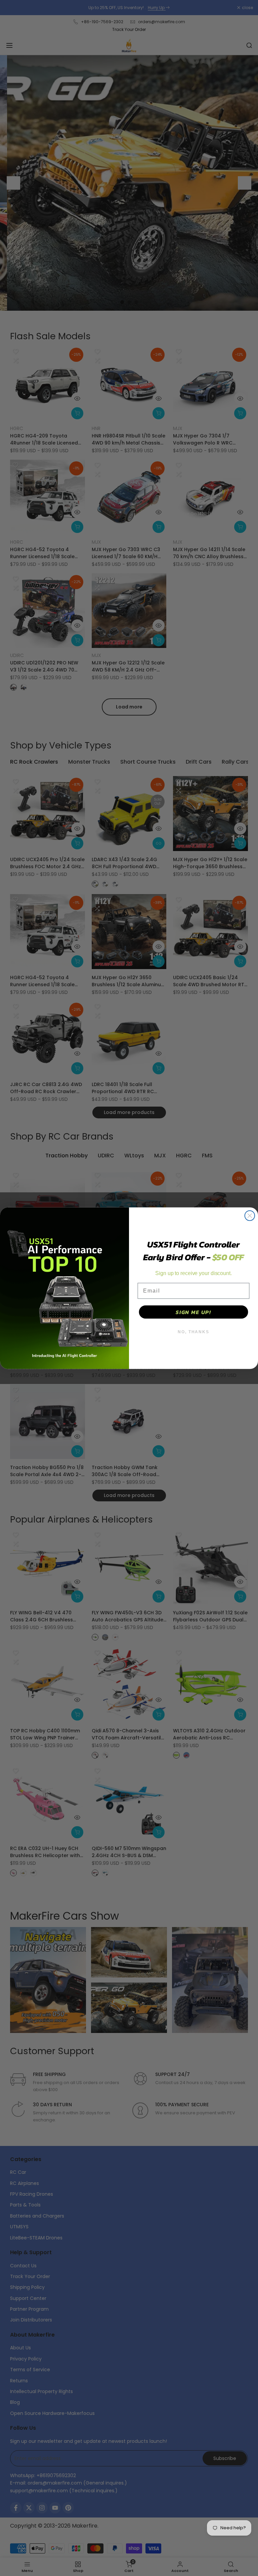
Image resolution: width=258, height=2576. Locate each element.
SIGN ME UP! (193, 1312)
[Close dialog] (250, 1216)
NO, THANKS (193, 1332)
